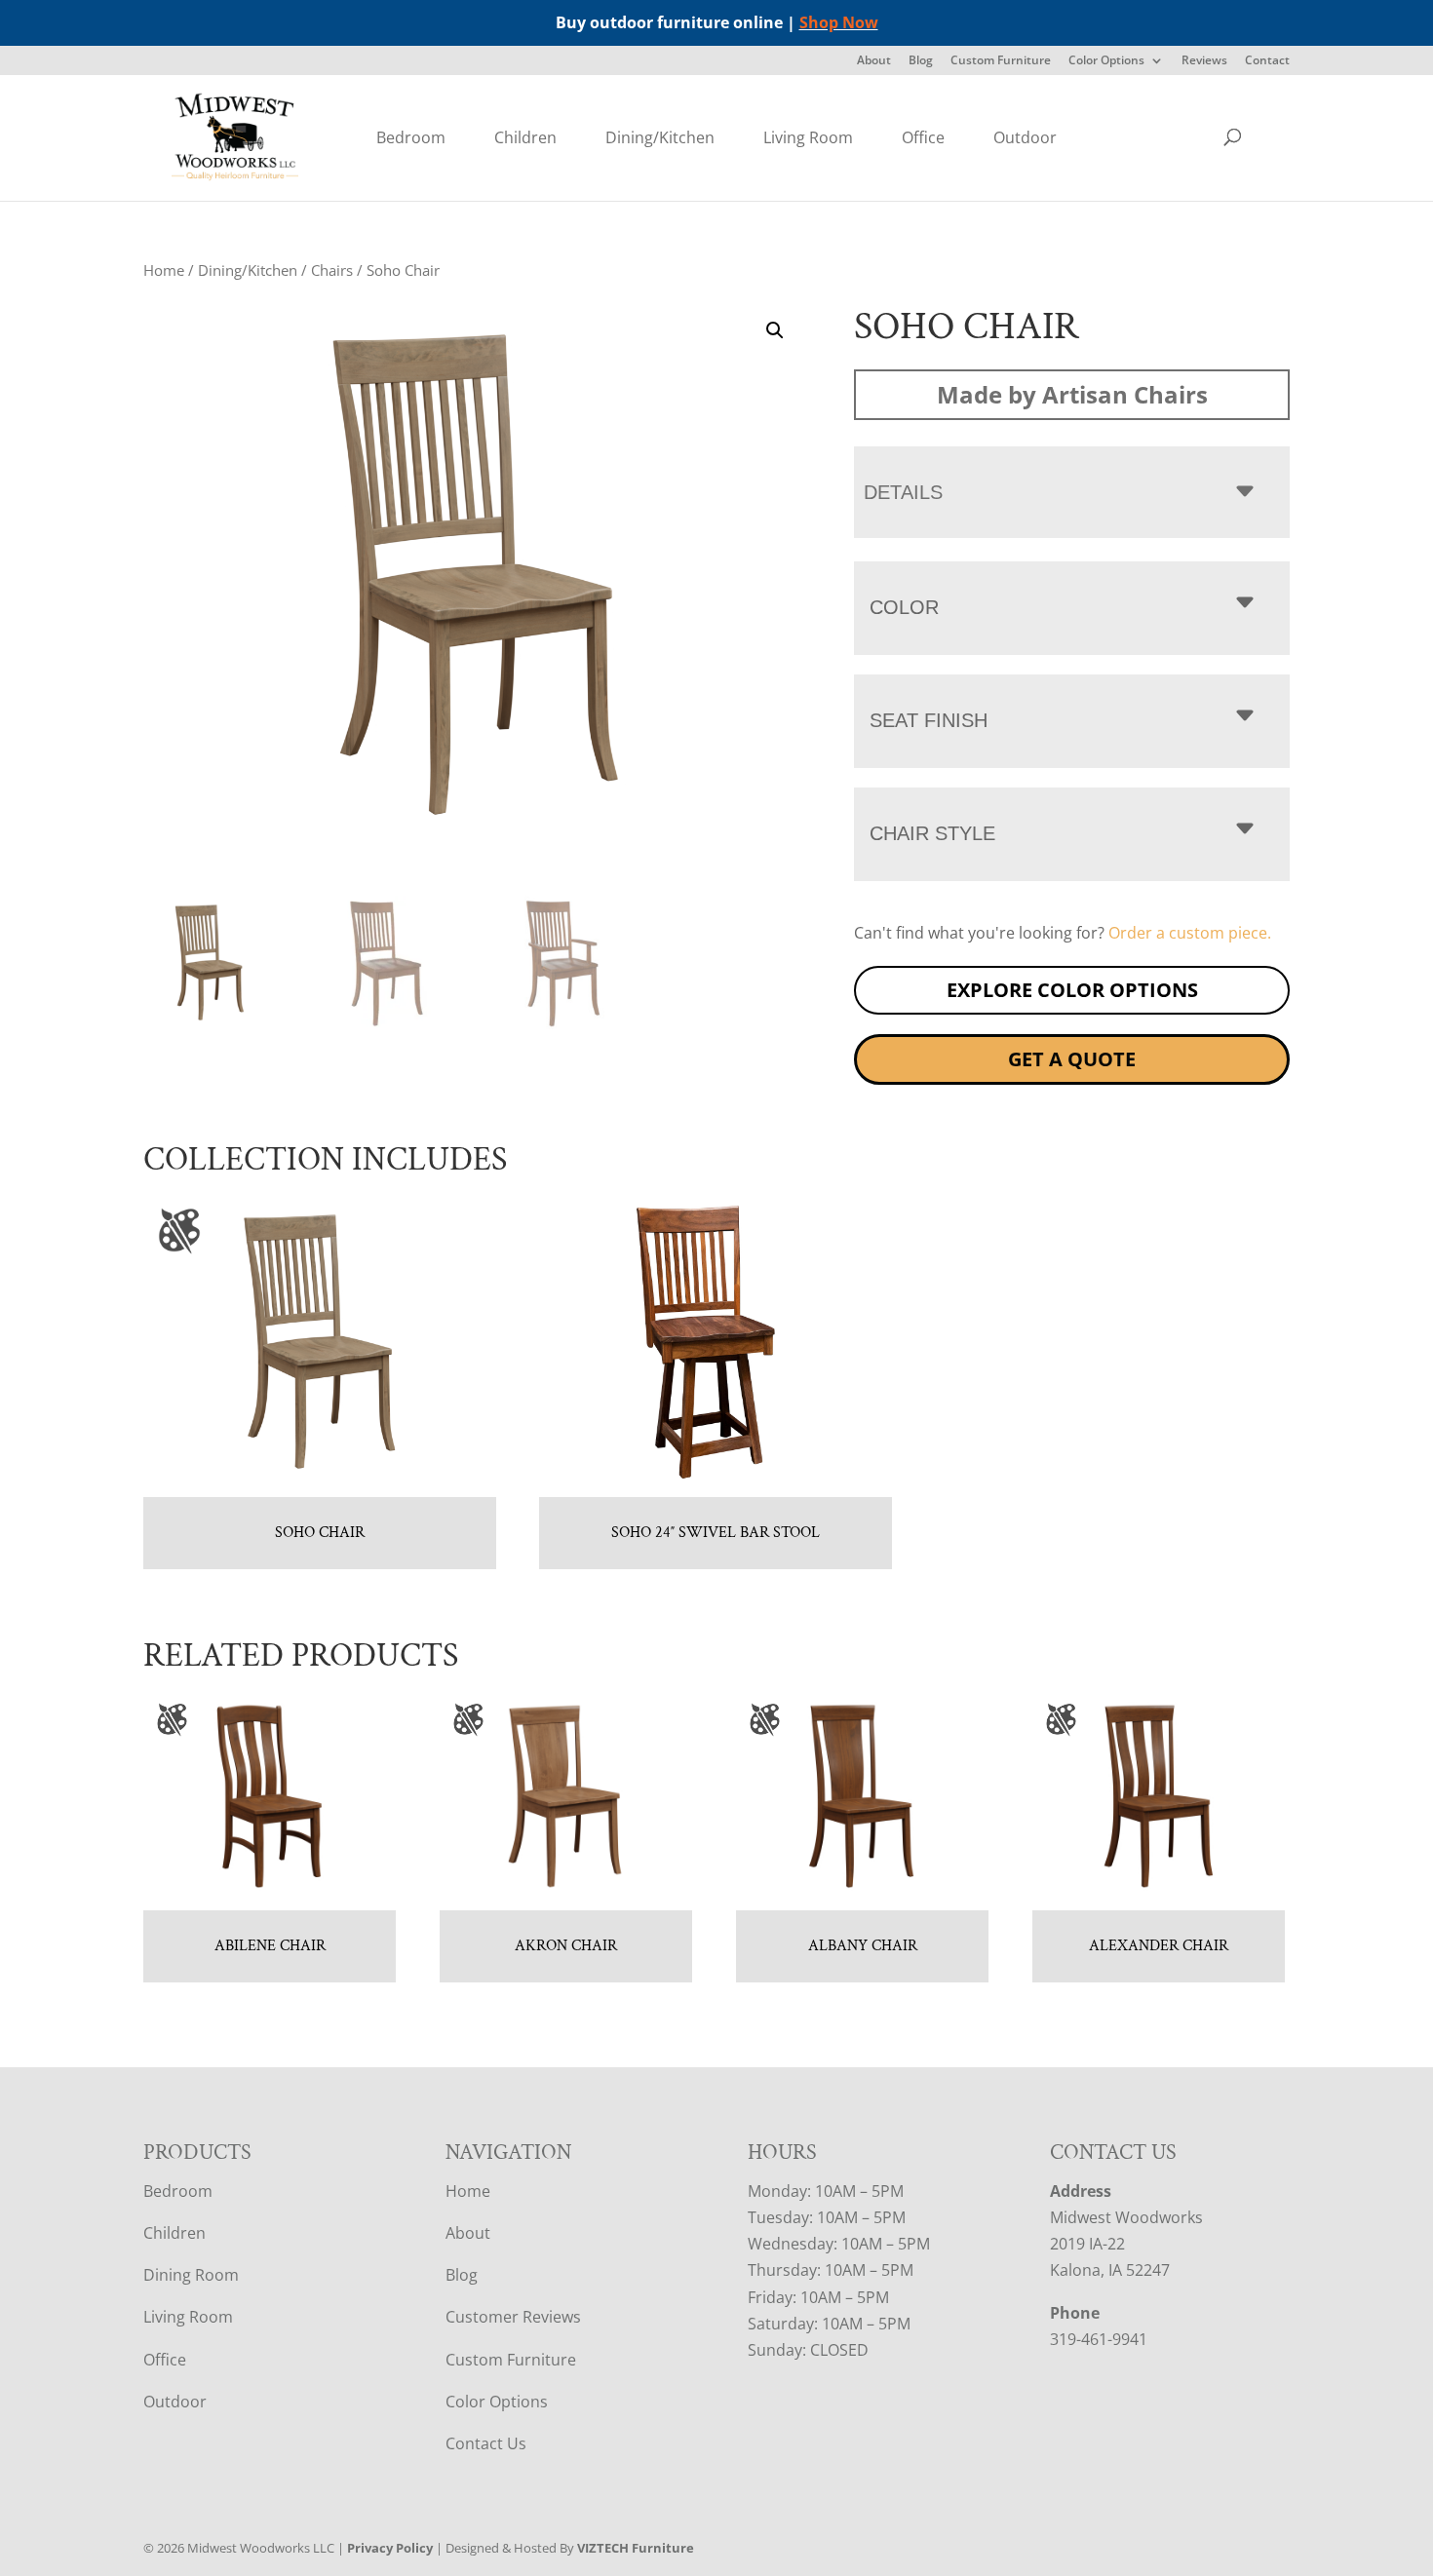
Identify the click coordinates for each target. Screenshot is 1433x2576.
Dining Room (191, 2275)
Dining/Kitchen (660, 137)
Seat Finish (929, 720)
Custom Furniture (1001, 61)
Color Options (1106, 61)
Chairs (332, 270)
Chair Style (932, 833)
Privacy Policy (390, 2548)
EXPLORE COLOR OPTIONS (1072, 990)
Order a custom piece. (1190, 933)
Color (904, 607)
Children (525, 137)
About (874, 61)
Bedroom (411, 137)
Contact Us (486, 2443)
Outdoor (1025, 137)
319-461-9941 (1099, 2339)
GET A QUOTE (1072, 1059)
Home (164, 270)
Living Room (808, 137)
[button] (775, 330)
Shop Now (839, 22)
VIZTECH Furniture (636, 2548)
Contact (1267, 61)
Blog (921, 61)
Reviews (1204, 61)
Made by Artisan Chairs (1072, 394)
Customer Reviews (513, 2317)
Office (923, 137)
